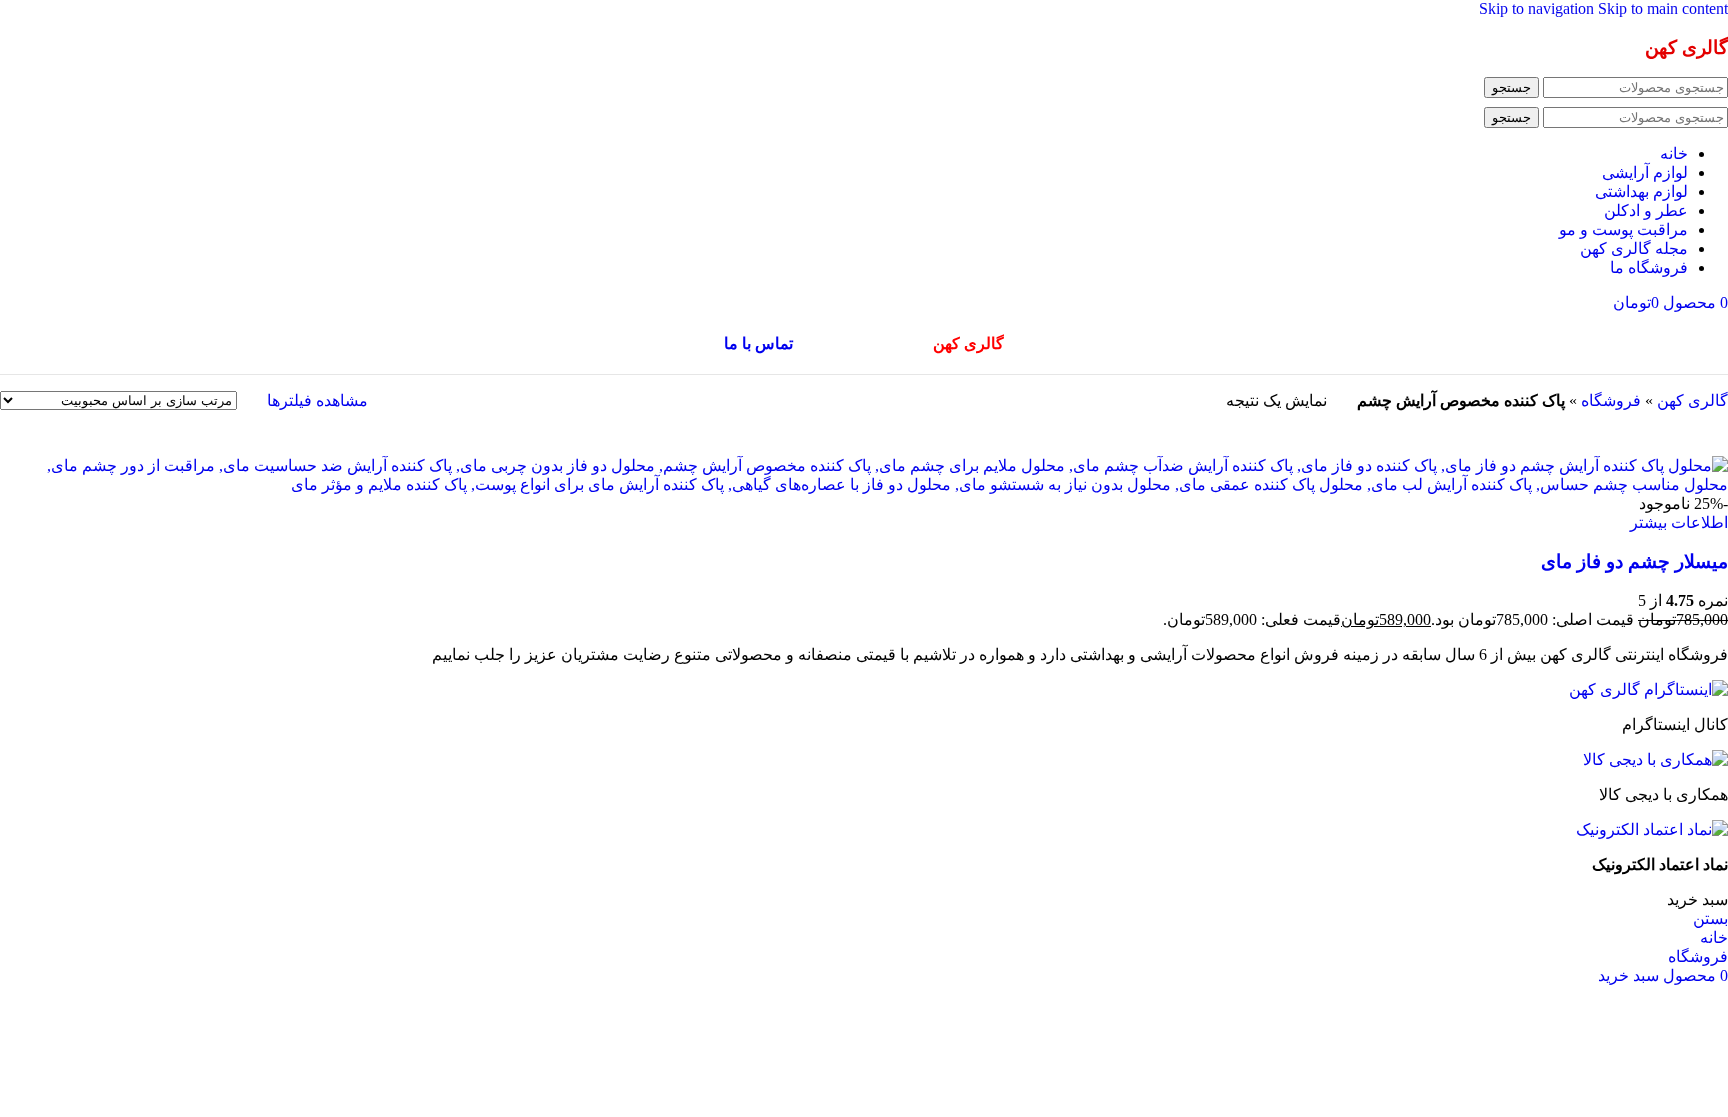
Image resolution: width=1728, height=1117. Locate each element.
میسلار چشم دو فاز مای (1634, 561)
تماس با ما (758, 343)
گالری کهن (1692, 400)
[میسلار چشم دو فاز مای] (864, 484)
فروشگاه (1611, 400)
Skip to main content (1663, 8)
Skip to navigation (1538, 8)
